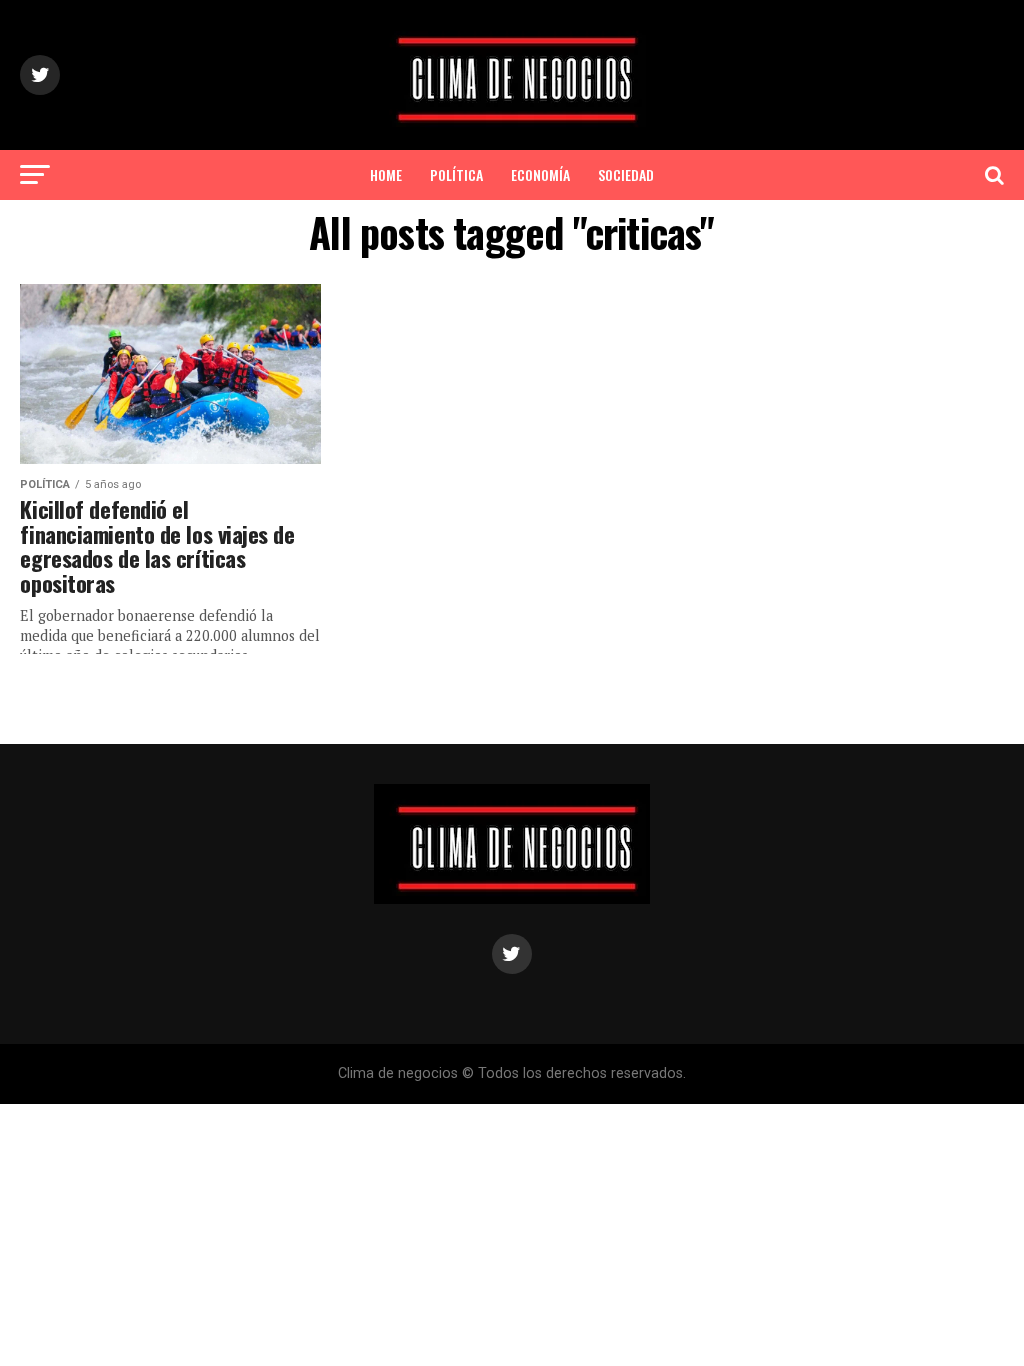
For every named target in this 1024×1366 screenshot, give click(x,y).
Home (386, 174)
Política (456, 174)
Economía (540, 174)
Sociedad (626, 174)
